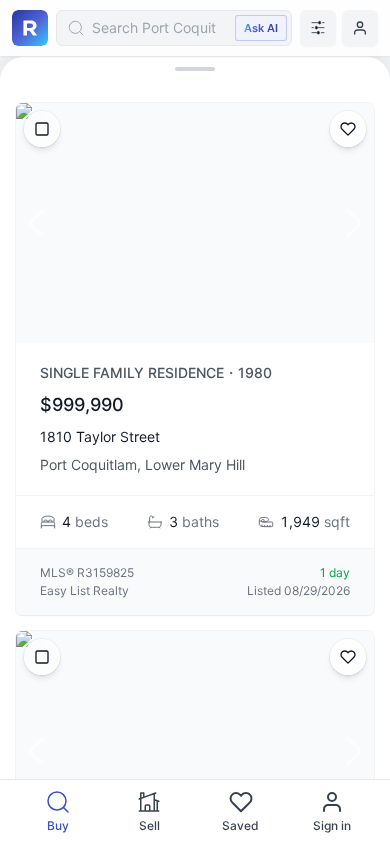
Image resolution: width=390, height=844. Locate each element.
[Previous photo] (36, 223)
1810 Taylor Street (100, 436)
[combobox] (174, 28)
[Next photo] (354, 223)
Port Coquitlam (88, 464)
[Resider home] (30, 28)
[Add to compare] (42, 129)
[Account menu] (360, 28)
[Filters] (318, 28)
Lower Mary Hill (195, 464)
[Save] (348, 129)
